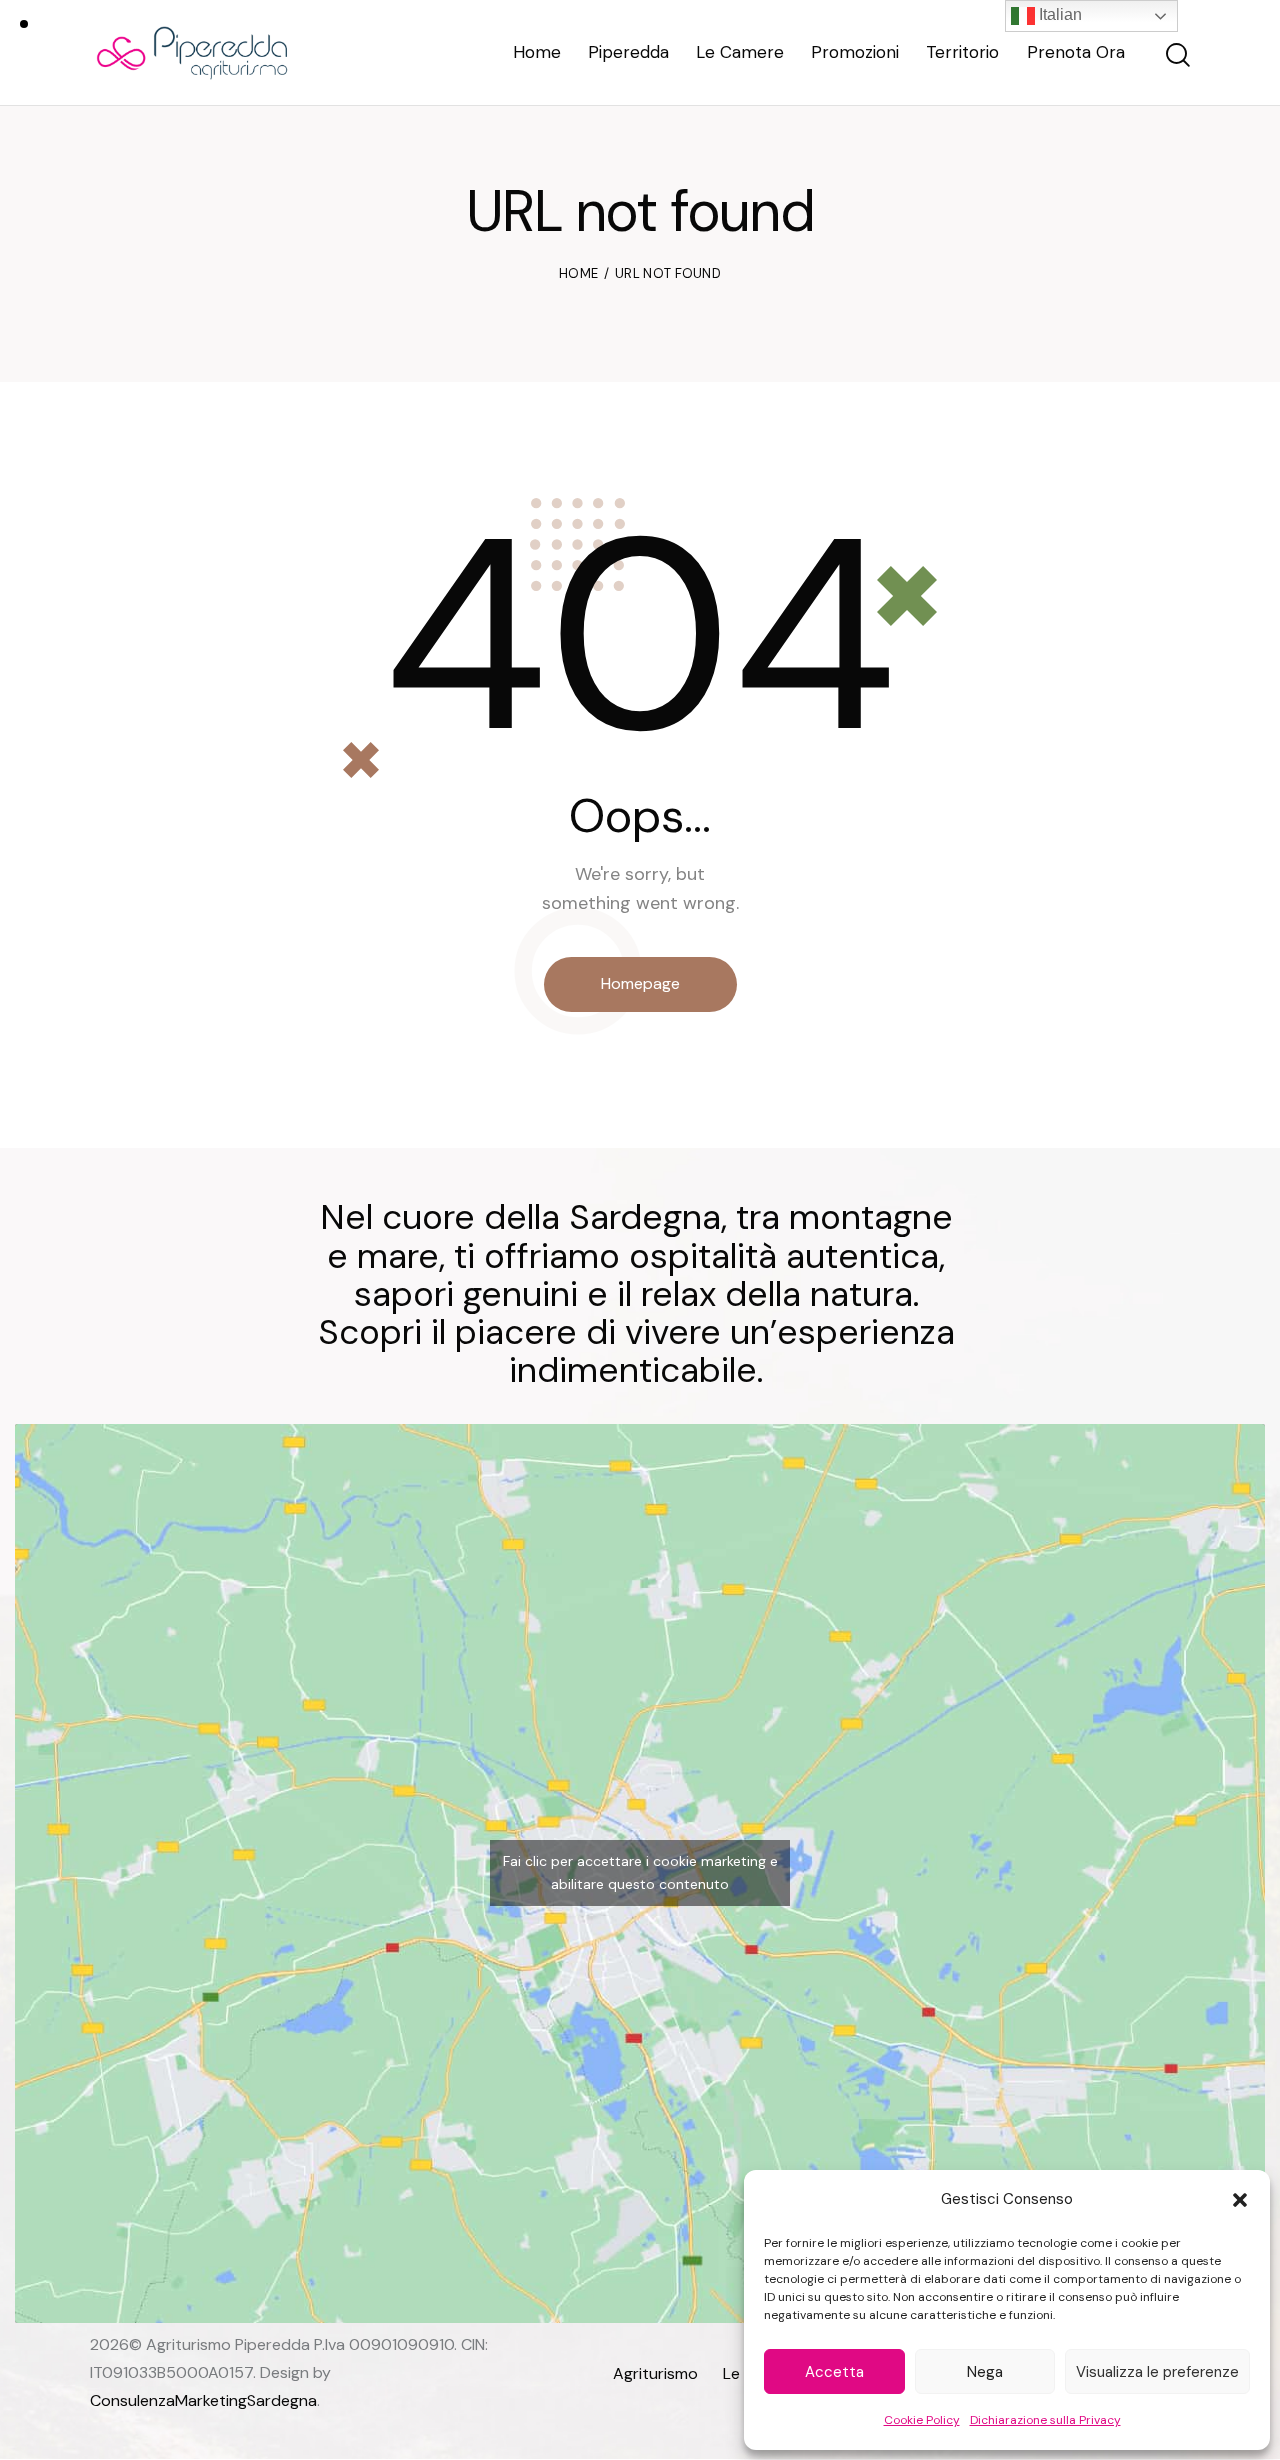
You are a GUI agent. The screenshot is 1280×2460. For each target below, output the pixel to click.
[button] (1240, 2200)
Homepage (640, 983)
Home (578, 273)
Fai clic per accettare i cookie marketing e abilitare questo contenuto (640, 1872)
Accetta (834, 2372)
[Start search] (1177, 55)
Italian (1058, 14)
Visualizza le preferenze (1157, 2372)
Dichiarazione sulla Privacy (1045, 2420)
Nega (985, 2372)
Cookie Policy (922, 2420)
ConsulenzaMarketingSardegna (203, 2400)
